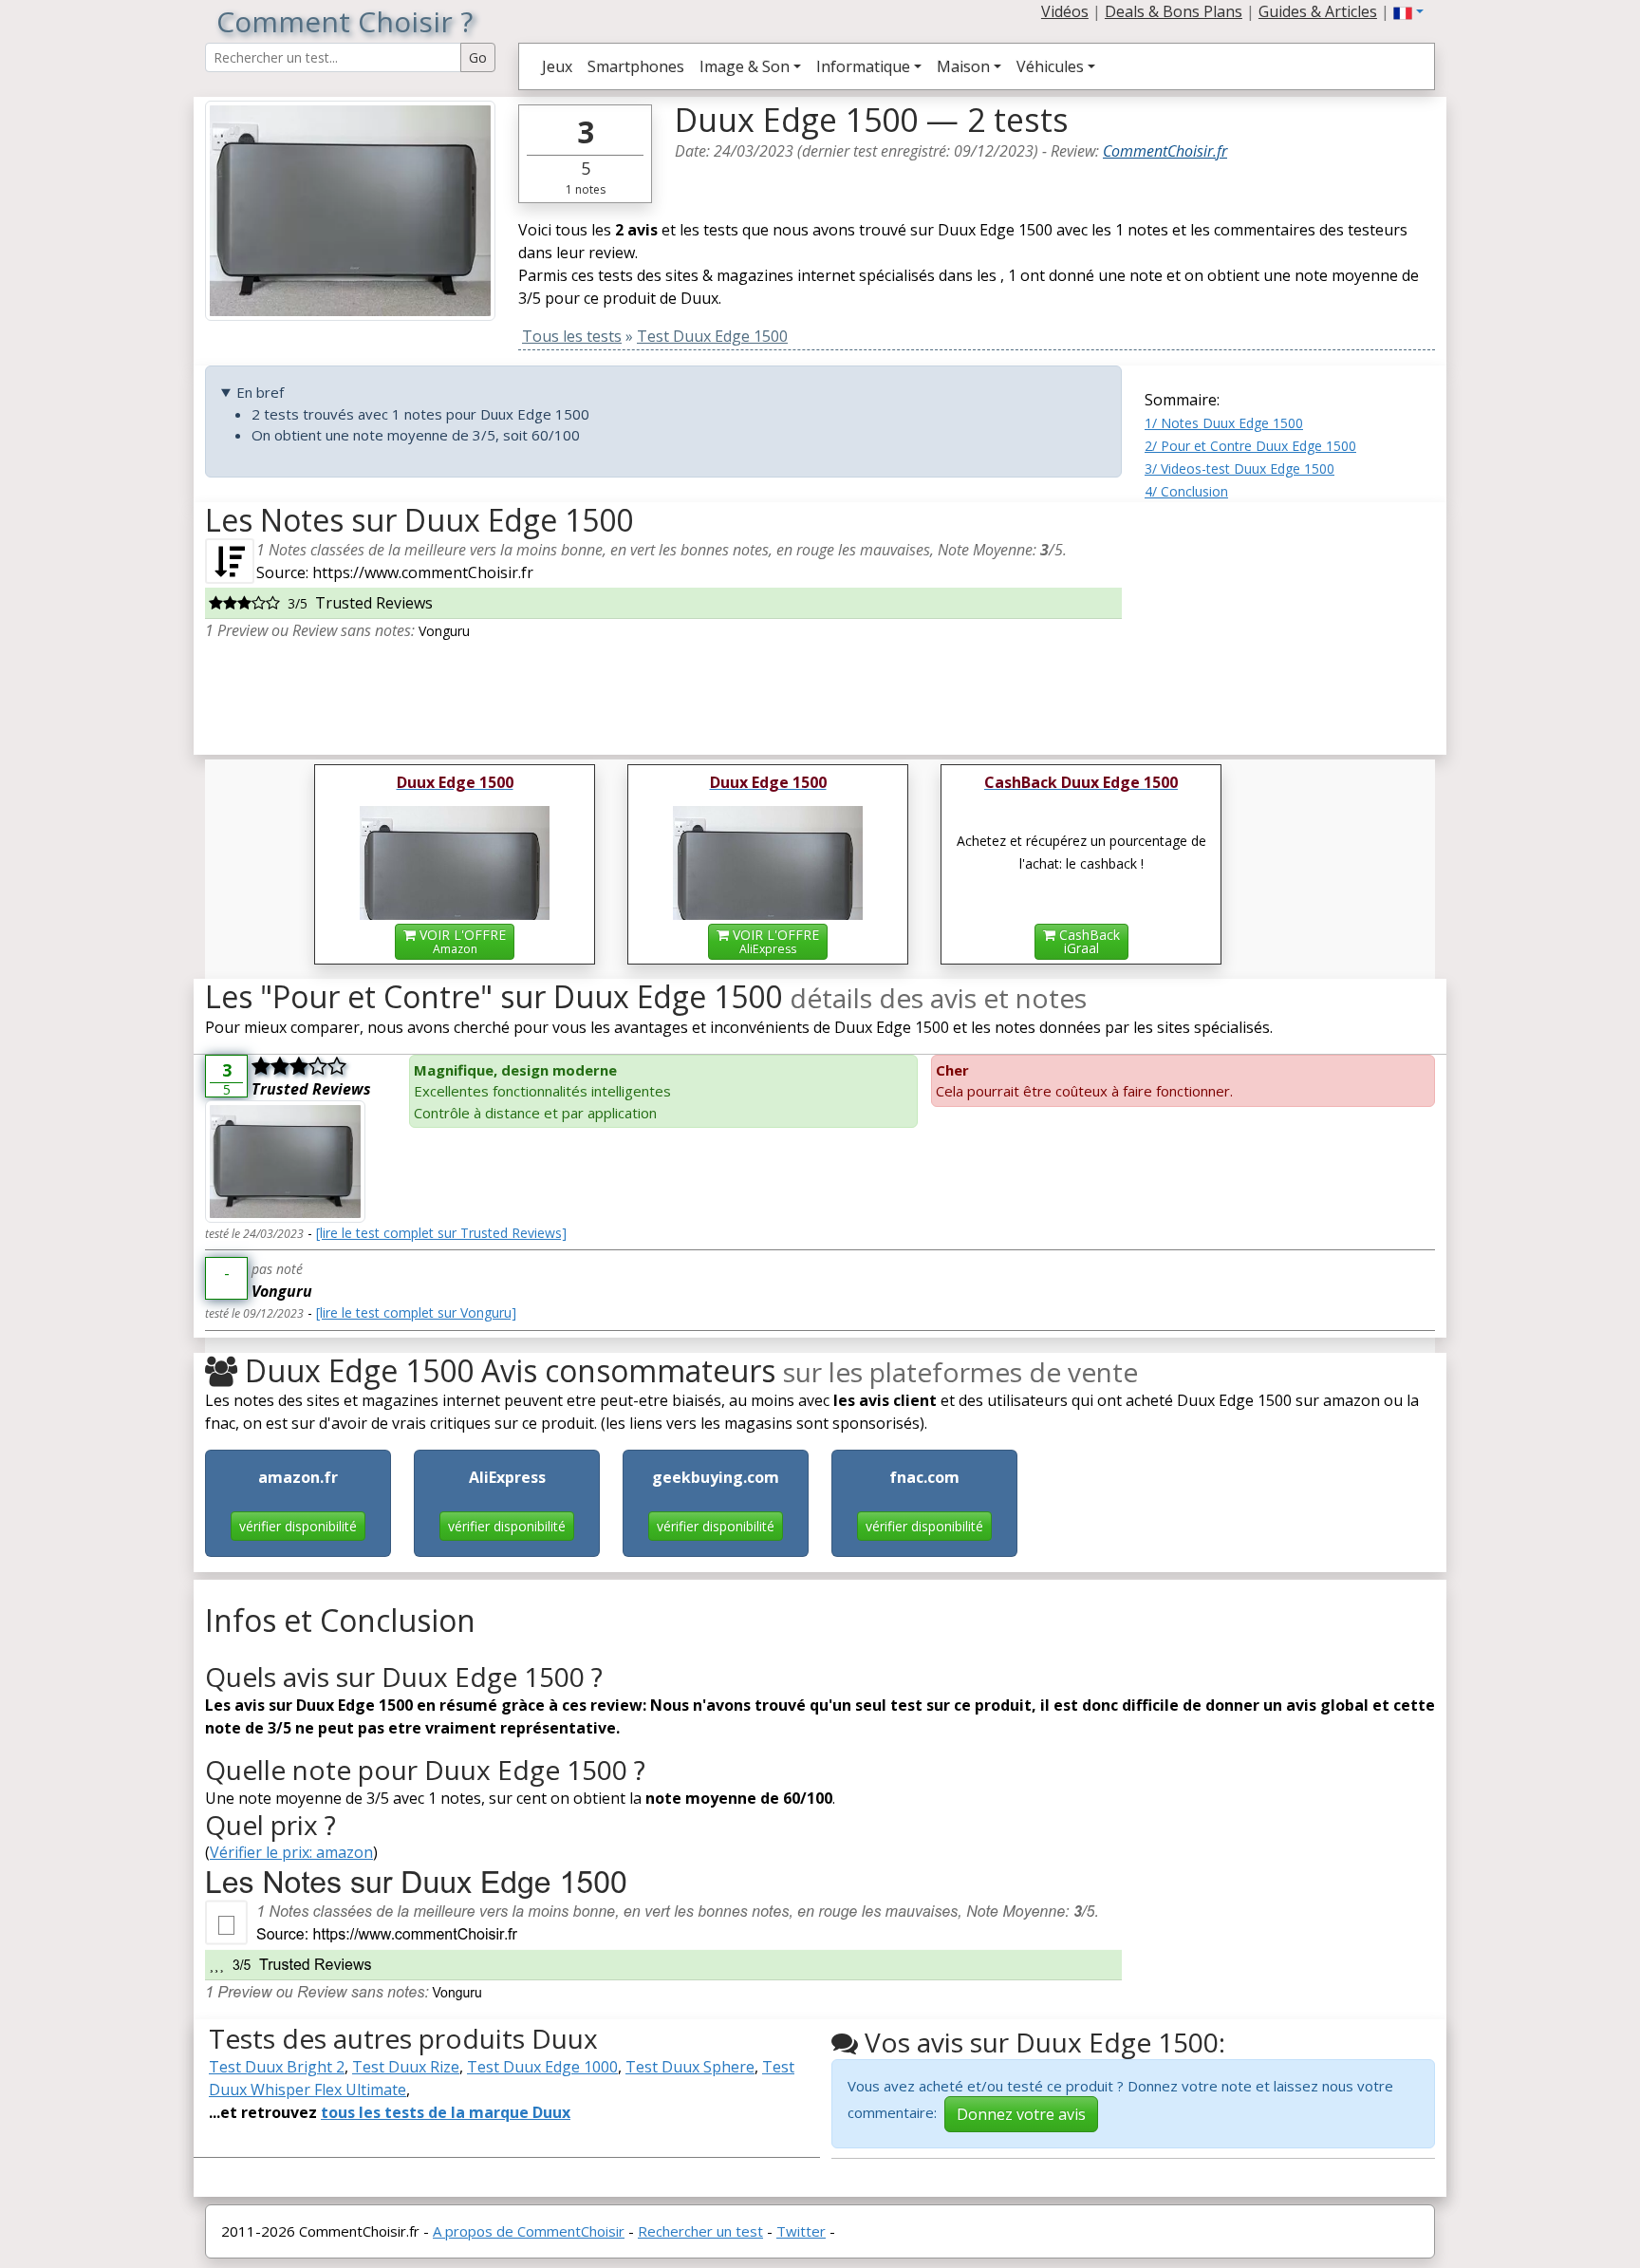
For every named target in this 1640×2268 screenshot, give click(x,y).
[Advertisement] (1290, 621)
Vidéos (1065, 11)
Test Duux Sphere (690, 2067)
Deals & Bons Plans (1174, 11)
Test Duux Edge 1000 (542, 2067)
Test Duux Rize (406, 2067)
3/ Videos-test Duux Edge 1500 (1239, 469)
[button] (1408, 11)
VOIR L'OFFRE (461, 941)
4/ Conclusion (1186, 491)
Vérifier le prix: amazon (291, 1852)
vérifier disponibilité (298, 1526)
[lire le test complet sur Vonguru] (416, 1312)
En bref (260, 392)
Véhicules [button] (1050, 66)
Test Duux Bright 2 (277, 2067)
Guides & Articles (1318, 11)
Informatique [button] (863, 66)
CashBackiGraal (1088, 941)
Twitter (801, 2231)
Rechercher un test (700, 2231)
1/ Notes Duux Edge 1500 (1224, 423)
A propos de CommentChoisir (529, 2231)
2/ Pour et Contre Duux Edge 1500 (1250, 446)
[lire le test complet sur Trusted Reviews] (441, 1233)
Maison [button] (963, 66)
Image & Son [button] (745, 66)
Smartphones (636, 66)
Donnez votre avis (1021, 2114)
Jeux (557, 66)
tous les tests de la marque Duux (446, 2112)
